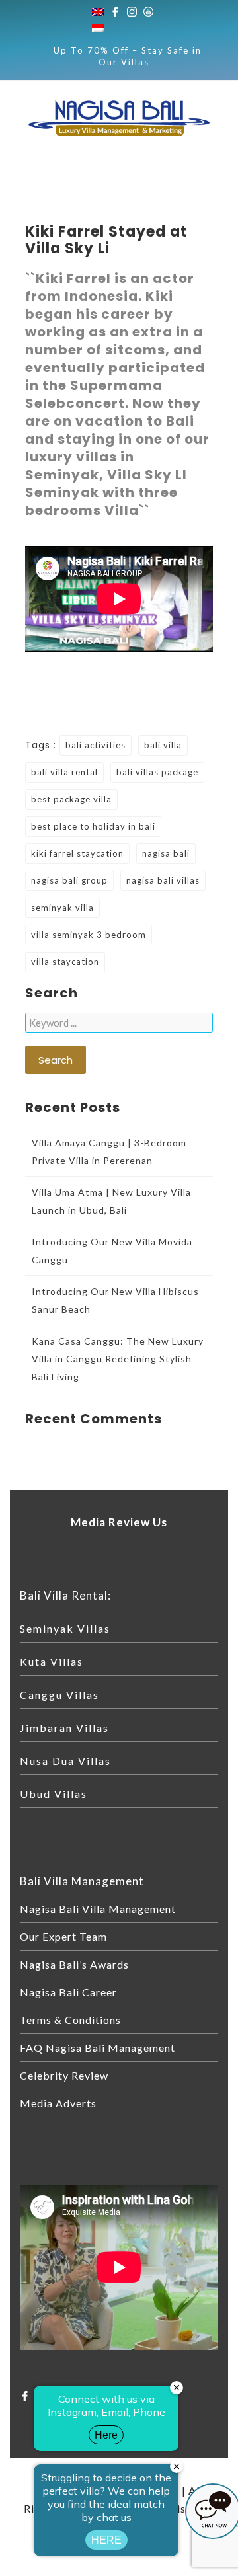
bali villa (163, 745)
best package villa (71, 799)
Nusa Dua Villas (65, 1761)
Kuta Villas (52, 1661)
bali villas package (157, 772)
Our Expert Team (63, 1936)
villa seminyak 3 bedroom (89, 935)
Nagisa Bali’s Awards (74, 1964)
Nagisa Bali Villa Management (98, 1909)
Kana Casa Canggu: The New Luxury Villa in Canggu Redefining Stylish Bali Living (118, 1359)
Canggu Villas (59, 1695)
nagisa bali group (69, 880)
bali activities (96, 745)
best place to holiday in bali (93, 826)
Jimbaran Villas (64, 1728)
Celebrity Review (64, 2075)
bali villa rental (64, 772)
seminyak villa (62, 908)
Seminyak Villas (65, 1628)
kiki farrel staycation (77, 853)
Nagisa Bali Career (68, 1992)
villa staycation (65, 962)
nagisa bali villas (163, 880)
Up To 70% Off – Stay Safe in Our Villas (128, 56)
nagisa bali (166, 853)
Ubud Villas (54, 1794)
